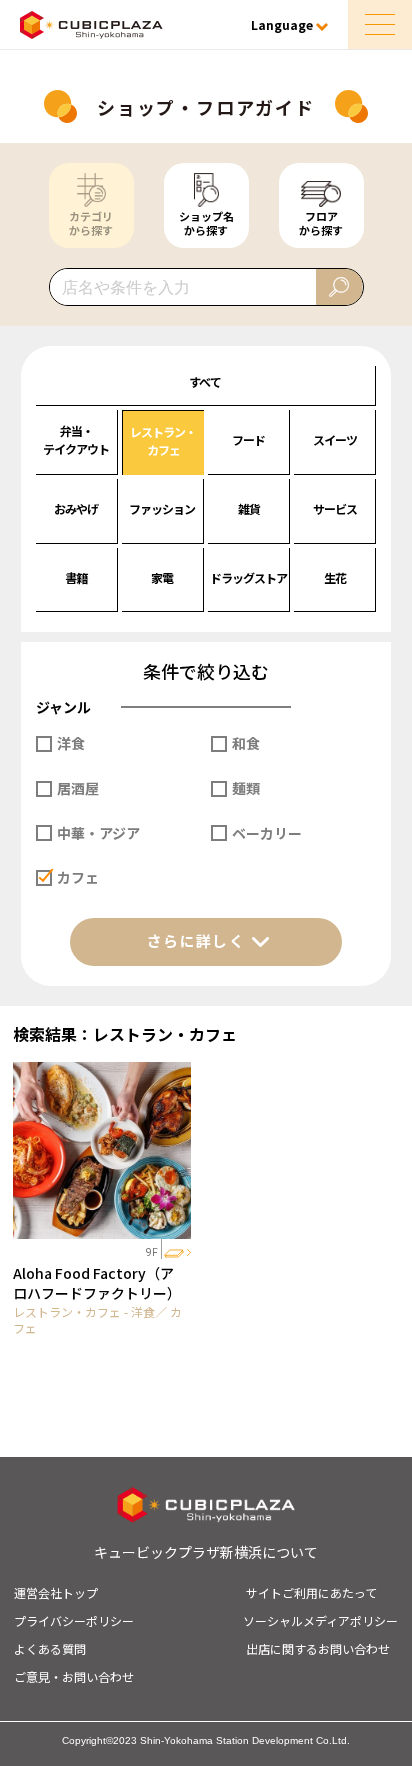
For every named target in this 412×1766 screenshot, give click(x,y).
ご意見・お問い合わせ (74, 1676)
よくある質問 (50, 1648)
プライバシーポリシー (74, 1620)
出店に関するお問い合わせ (318, 1648)
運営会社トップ (56, 1592)
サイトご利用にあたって (311, 1592)
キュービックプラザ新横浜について (206, 1552)
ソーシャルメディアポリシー (320, 1620)
